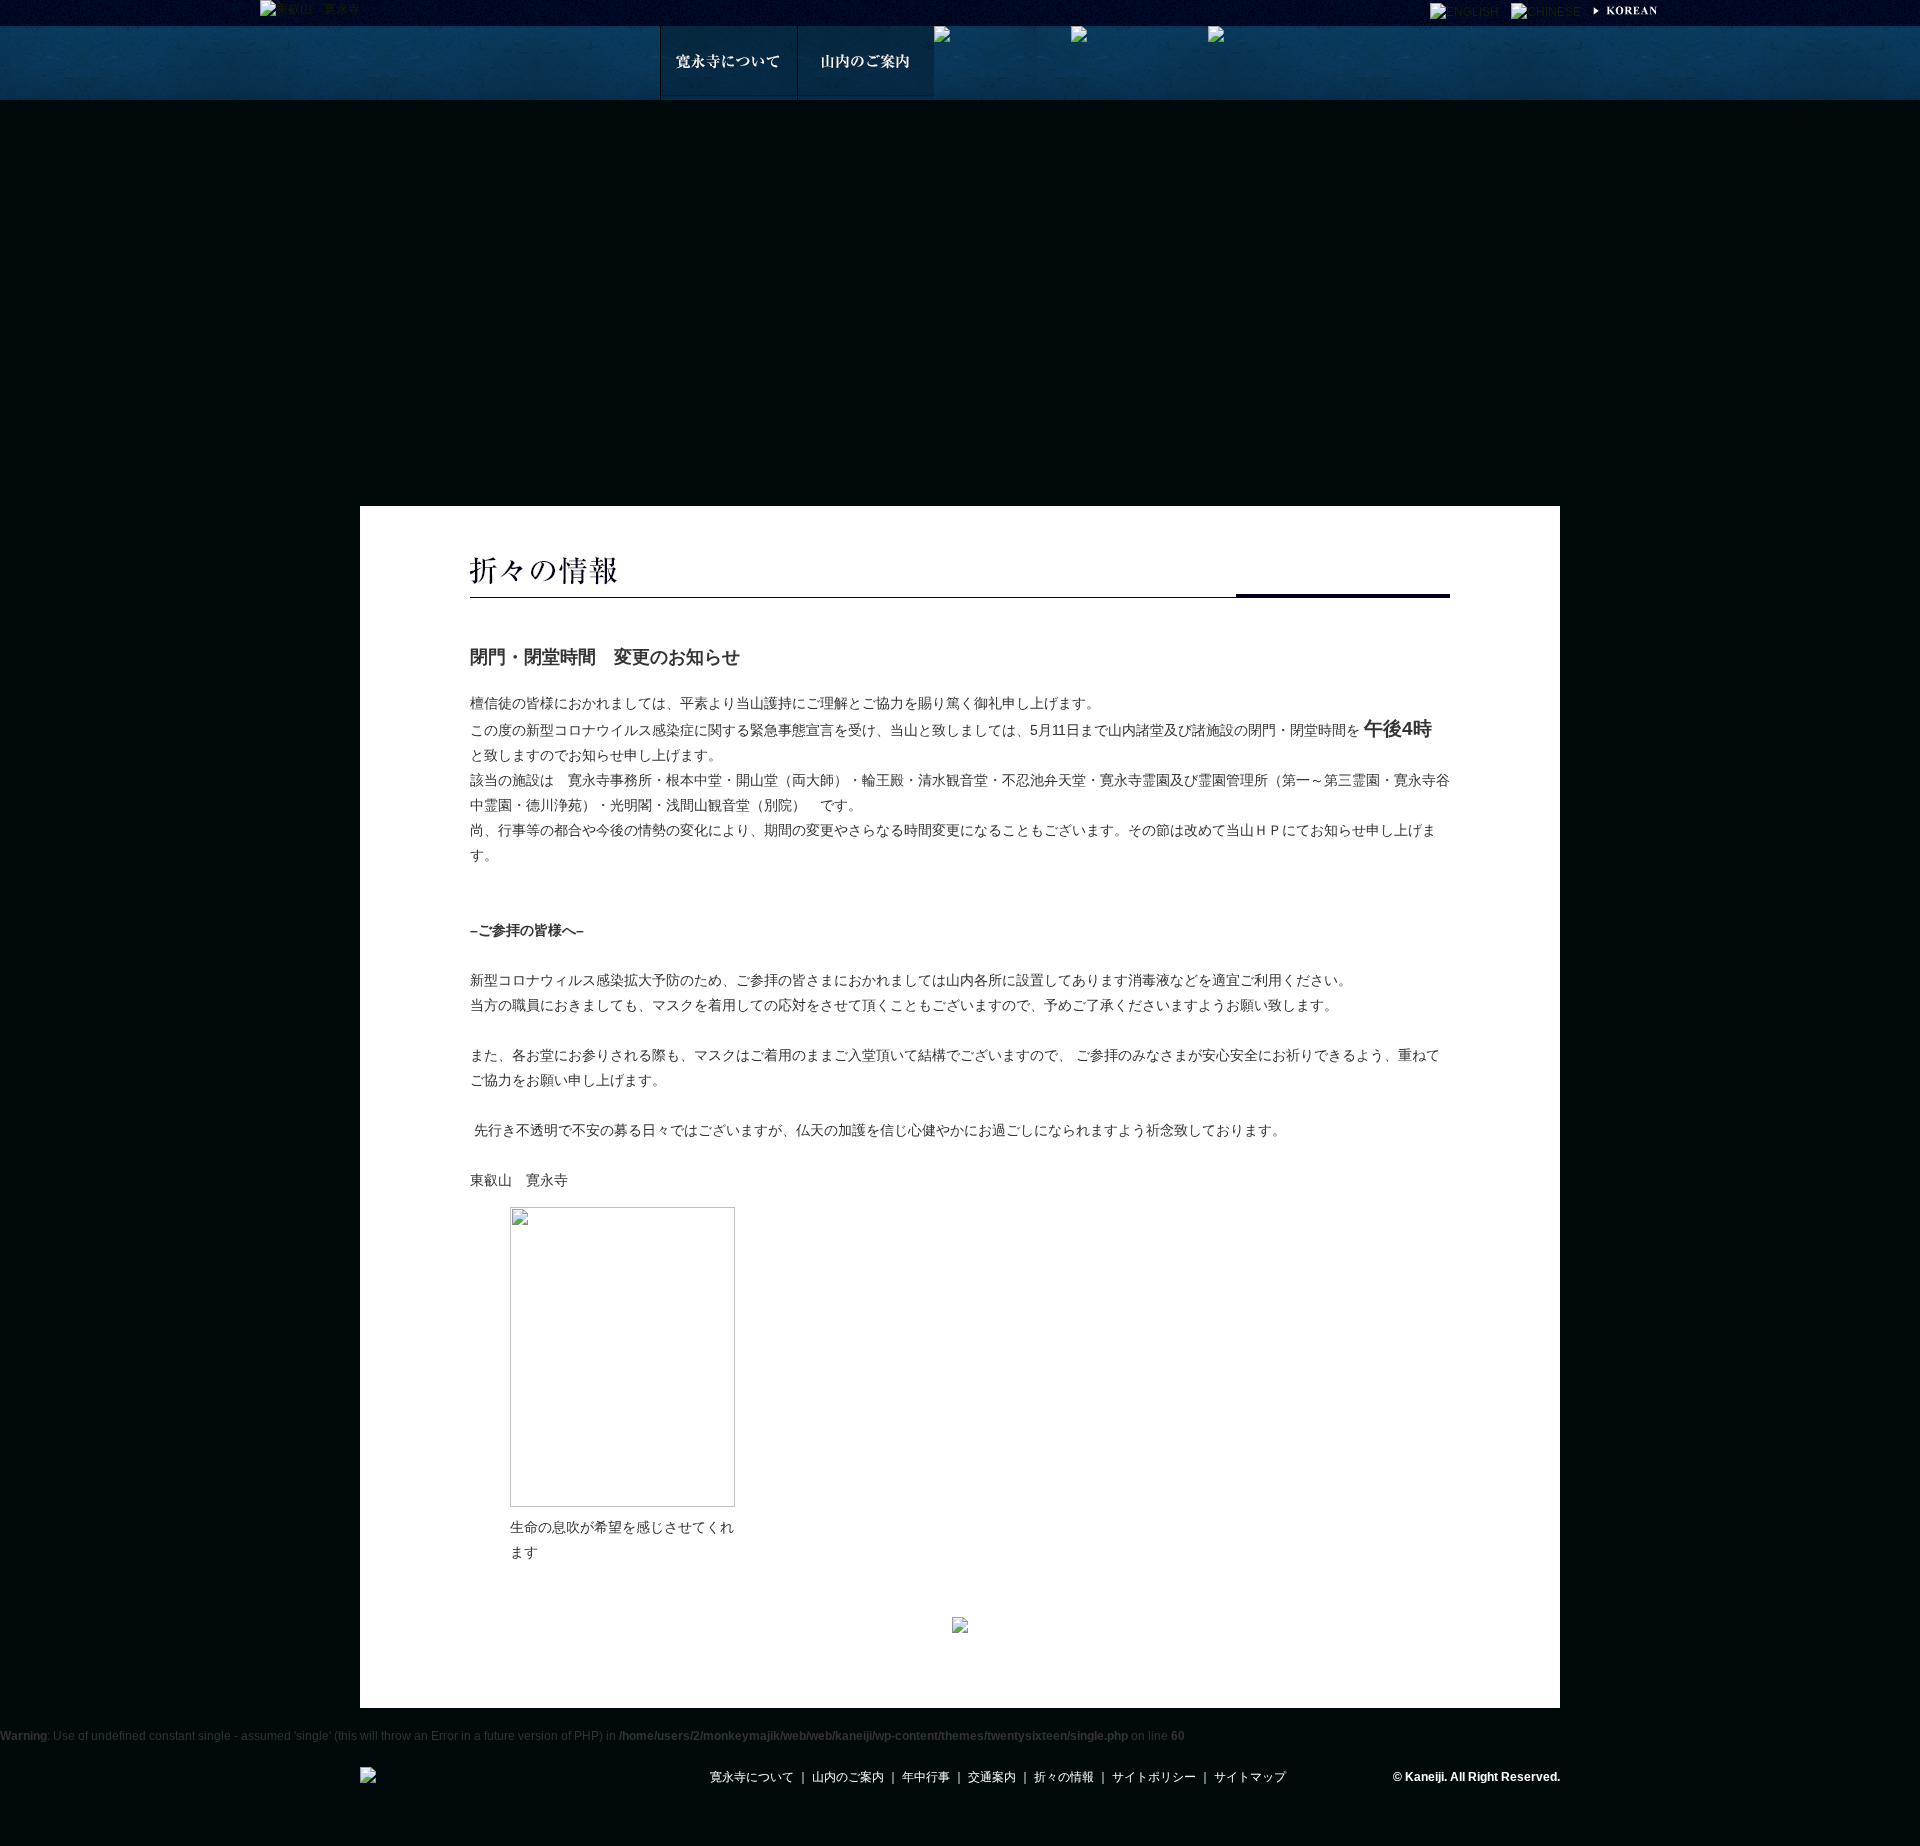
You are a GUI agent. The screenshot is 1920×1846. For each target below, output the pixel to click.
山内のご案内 (848, 1777)
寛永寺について (752, 1777)
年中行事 (926, 1777)
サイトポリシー (1154, 1777)
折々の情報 (1064, 1777)
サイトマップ (1250, 1777)
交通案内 (992, 1777)
